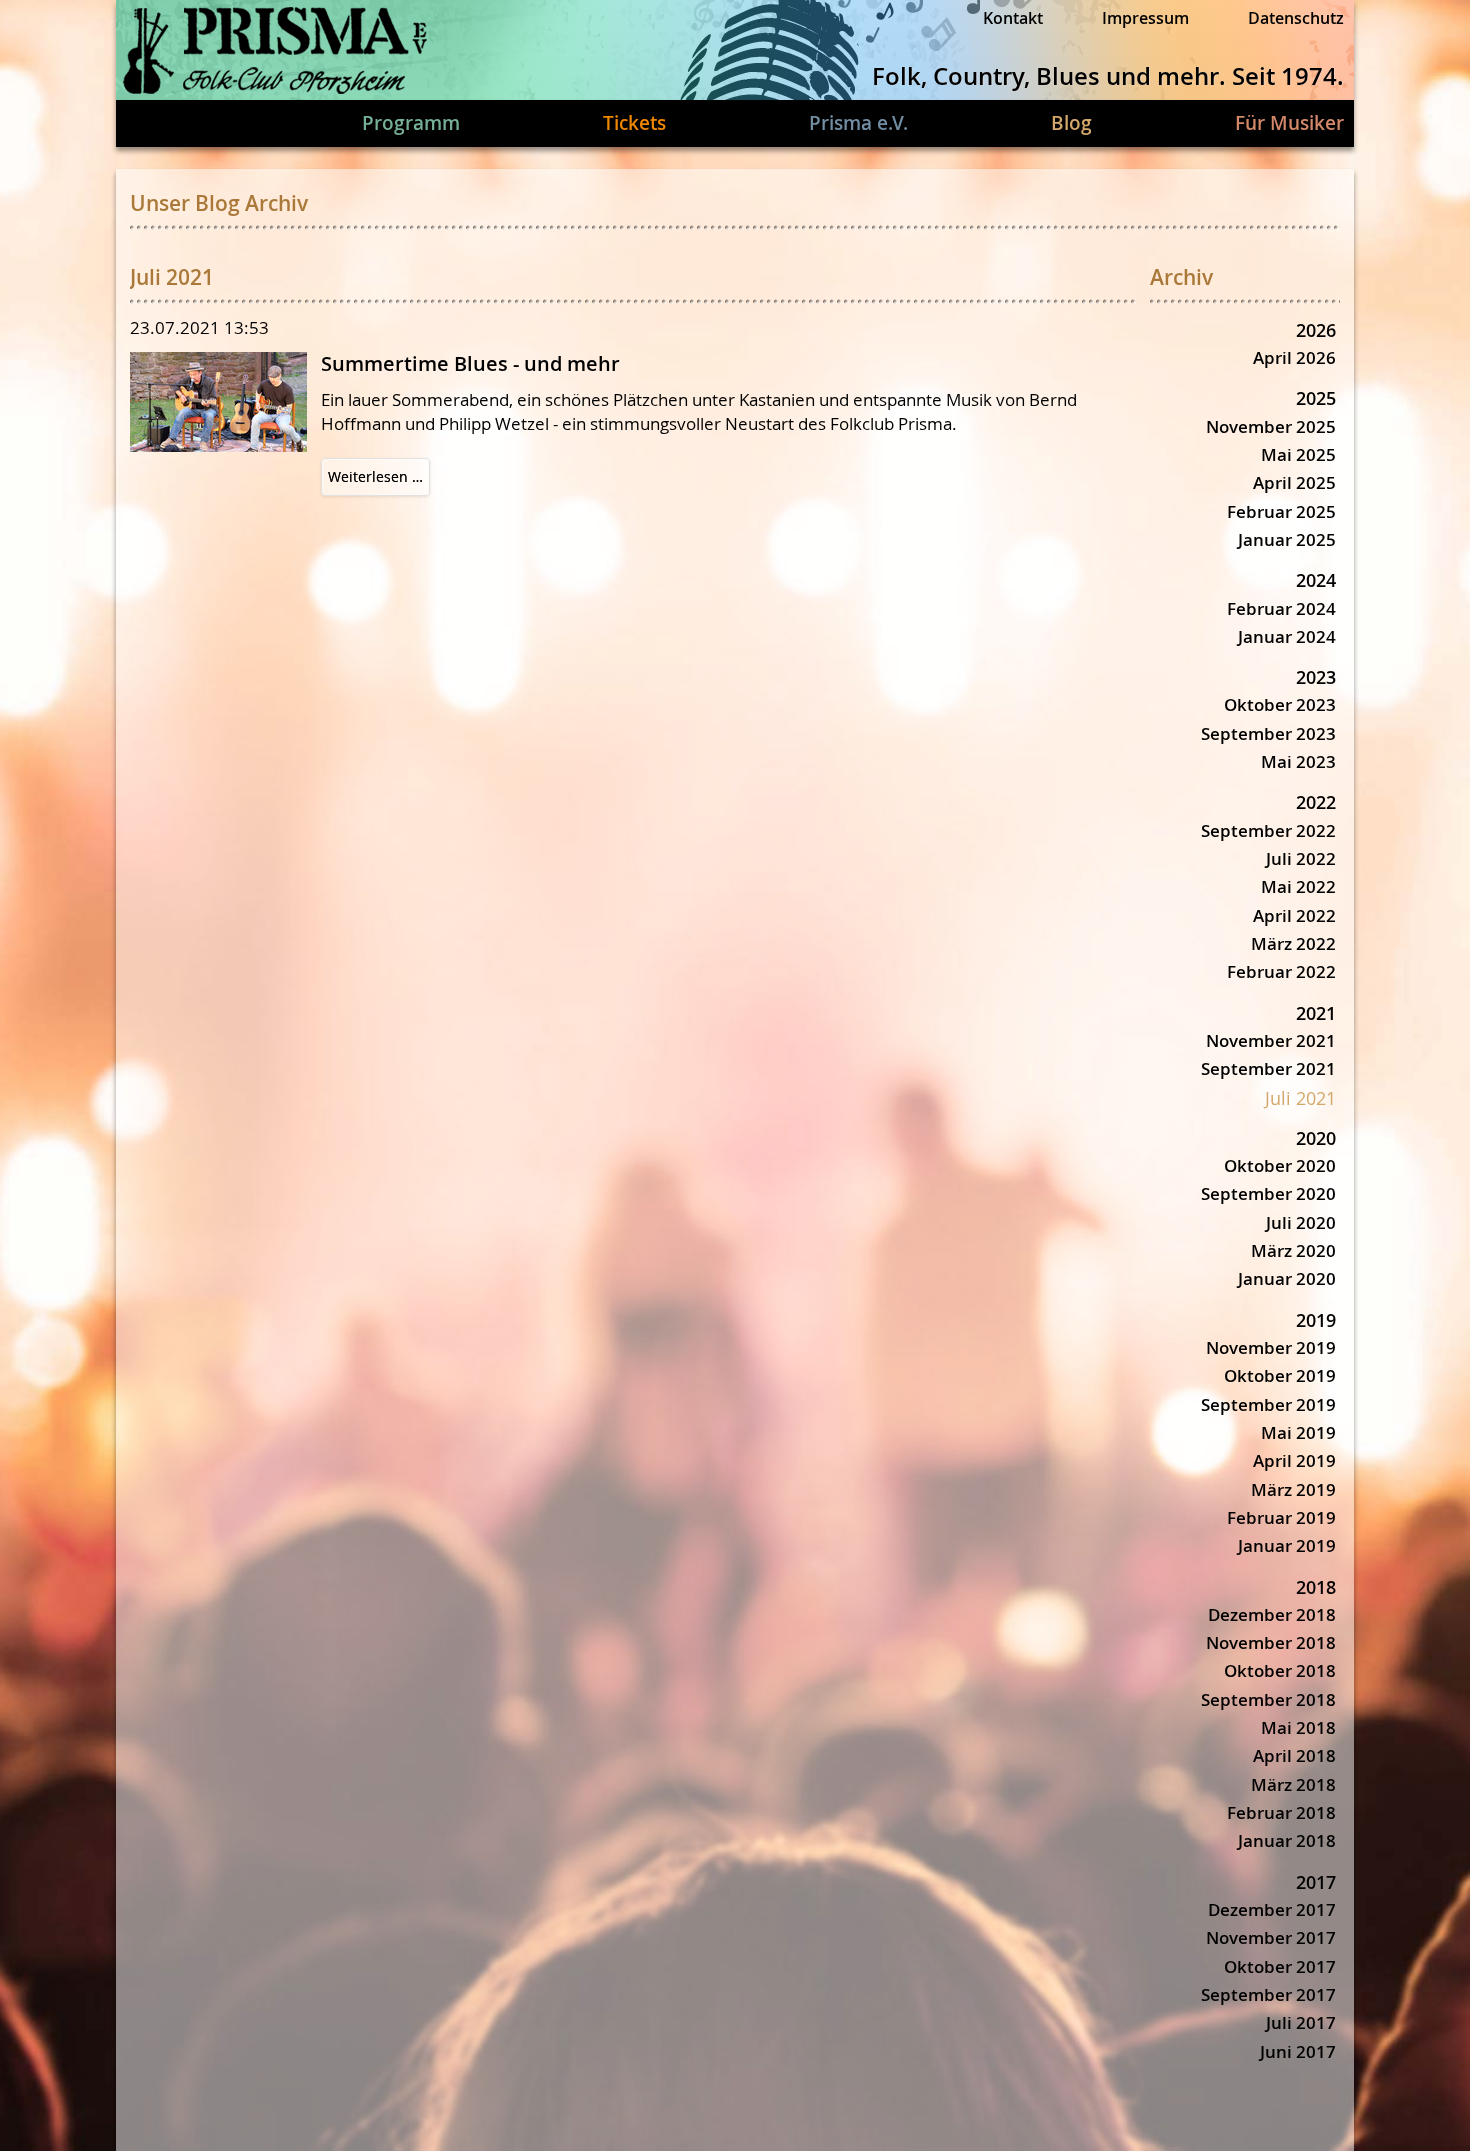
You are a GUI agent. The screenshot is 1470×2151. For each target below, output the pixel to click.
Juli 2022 (1301, 858)
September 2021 (1268, 1068)
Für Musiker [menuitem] (1289, 123)
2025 (1316, 398)
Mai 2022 (1298, 886)
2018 (1316, 1587)
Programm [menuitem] (411, 123)
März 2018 (1293, 1784)
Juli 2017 (1301, 2022)
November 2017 (1271, 1937)
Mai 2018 (1298, 1727)
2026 (1316, 330)
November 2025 (1271, 426)
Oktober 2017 (1280, 1966)
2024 (1316, 580)
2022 (1316, 802)
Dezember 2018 (1272, 1614)
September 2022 (1268, 830)
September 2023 (1268, 733)
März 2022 (1293, 943)
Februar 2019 (1281, 1517)
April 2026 (1294, 357)
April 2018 (1294, 1755)
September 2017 (1268, 1994)
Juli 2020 (1301, 1222)
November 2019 (1271, 1347)
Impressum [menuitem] (1145, 18)
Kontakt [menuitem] (1013, 18)
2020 (1316, 1138)
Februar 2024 (1281, 608)
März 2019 (1293, 1489)
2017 (1316, 1882)
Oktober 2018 (1280, 1670)
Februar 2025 (1281, 511)
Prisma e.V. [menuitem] (858, 123)
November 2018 (1271, 1642)
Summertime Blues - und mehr (470, 363)
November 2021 (1271, 1040)
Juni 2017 (1298, 2051)
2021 (1316, 1013)
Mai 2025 (1298, 454)
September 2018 (1268, 1699)
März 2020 (1293, 1250)
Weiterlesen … (379, 481)
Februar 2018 (1281, 1812)
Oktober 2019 (1280, 1375)
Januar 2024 (1287, 636)
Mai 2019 (1298, 1432)
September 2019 (1268, 1404)
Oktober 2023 (1280, 704)
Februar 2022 (1281, 971)
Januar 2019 (1287, 1545)
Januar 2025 (1287, 539)
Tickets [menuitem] (634, 123)
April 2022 (1294, 915)
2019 (1316, 1320)
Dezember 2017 (1272, 1909)
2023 (1316, 677)
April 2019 (1294, 1460)
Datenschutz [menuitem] (1296, 18)
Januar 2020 (1287, 1278)
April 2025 (1294, 482)
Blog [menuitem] (1071, 123)
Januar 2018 (1287, 1840)
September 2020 (1268, 1193)
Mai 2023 (1298, 761)
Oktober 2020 (1280, 1165)
